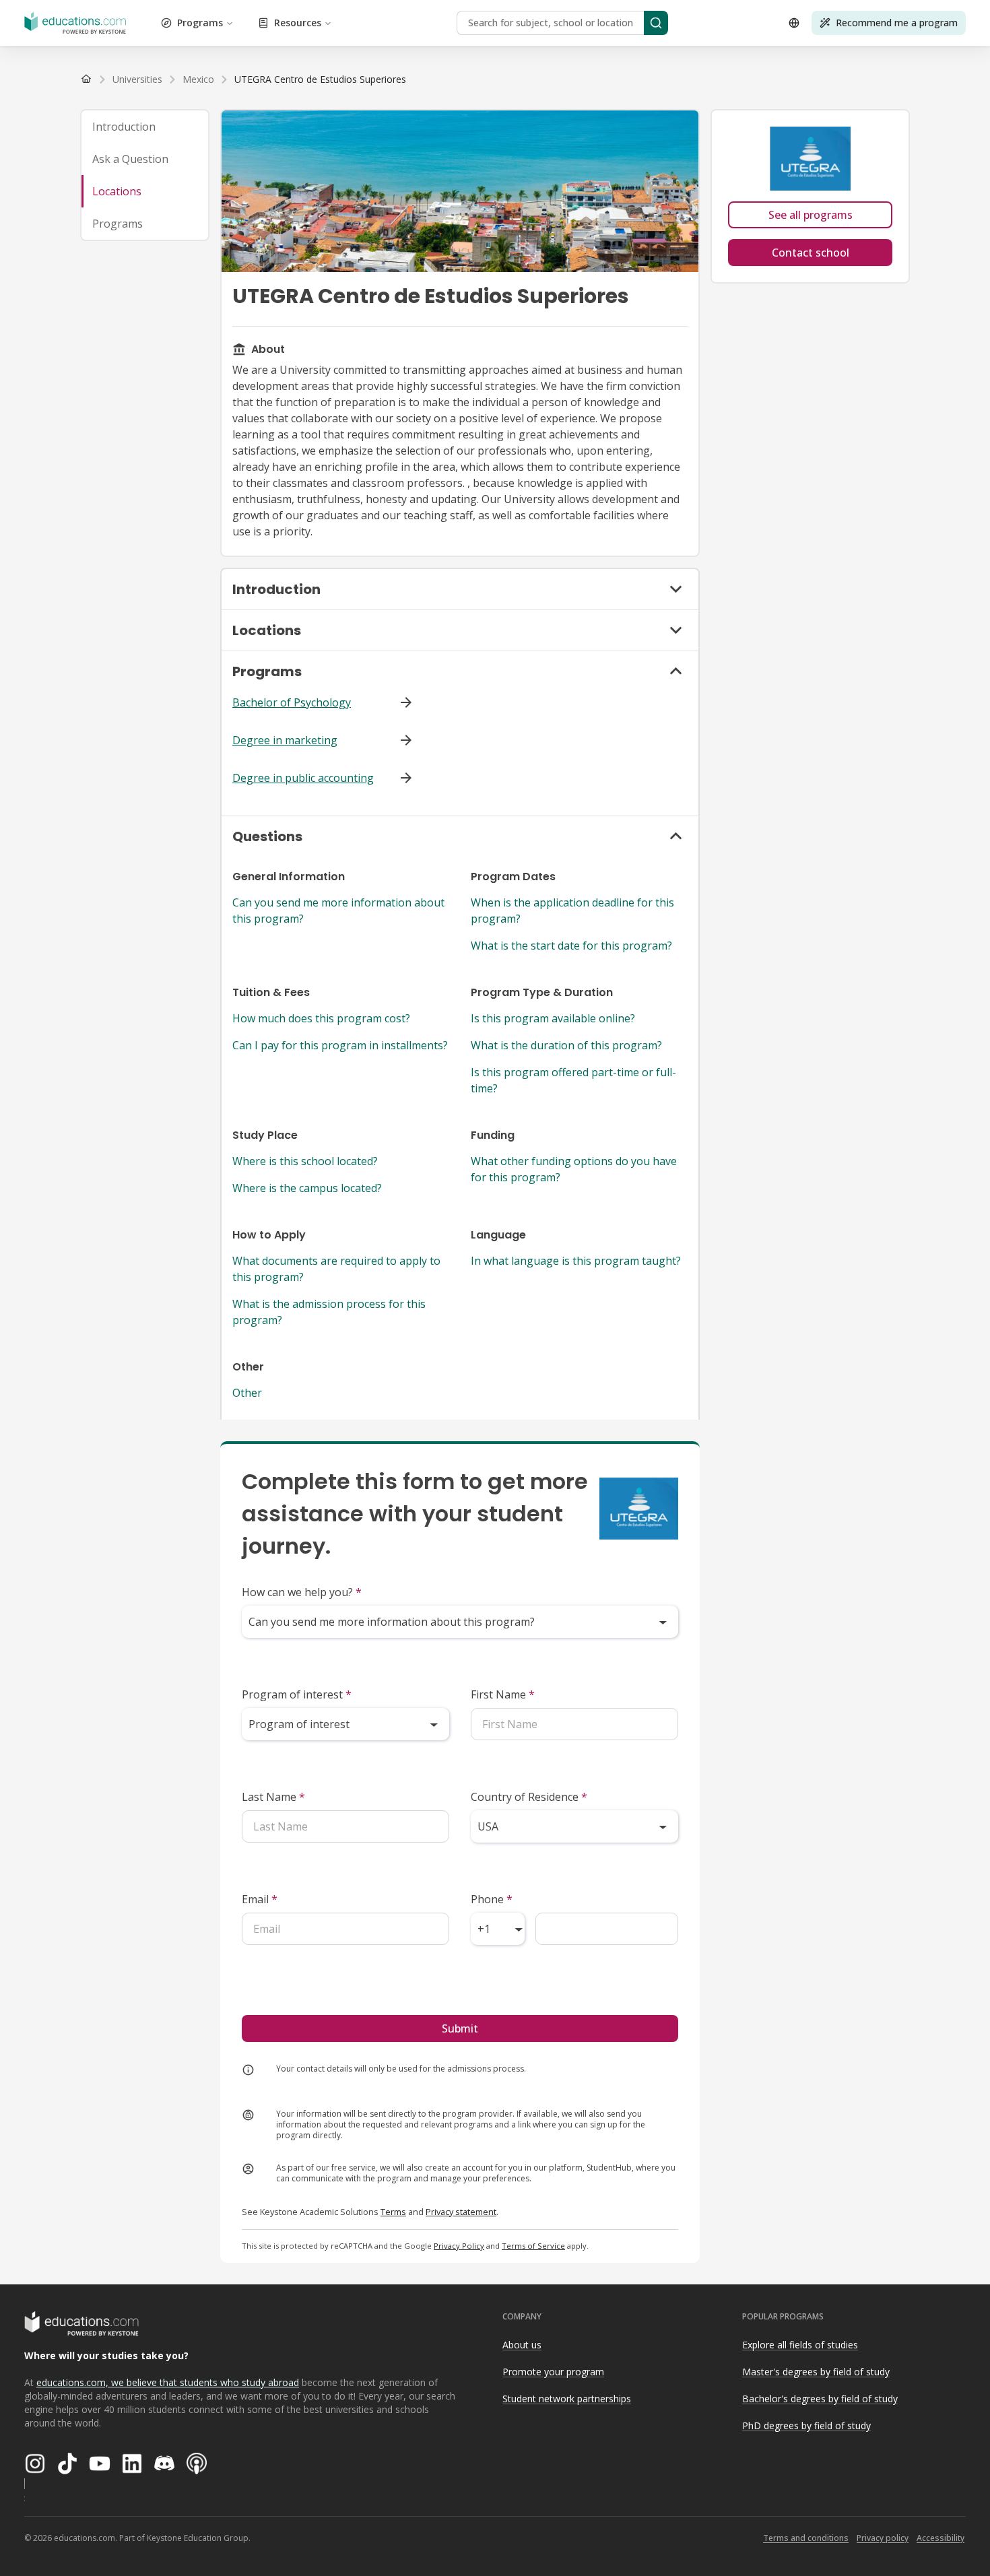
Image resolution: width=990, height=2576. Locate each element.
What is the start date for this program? (571, 946)
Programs (200, 23)
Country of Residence (529, 1797)
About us (522, 2345)
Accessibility (940, 2538)
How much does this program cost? (321, 1018)
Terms (393, 2212)
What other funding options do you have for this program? (574, 1169)
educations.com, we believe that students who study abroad (168, 2382)
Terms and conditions (806, 2538)
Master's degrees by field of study (816, 2372)
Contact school (811, 253)
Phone (492, 1899)
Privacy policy (883, 2538)
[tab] (145, 127)
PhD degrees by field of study (806, 2425)
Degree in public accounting (303, 778)
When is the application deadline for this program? (572, 911)
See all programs (811, 215)
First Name (503, 1694)
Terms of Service (533, 2246)
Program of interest (297, 1694)
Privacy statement (461, 2212)
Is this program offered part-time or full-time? (573, 1080)
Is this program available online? (553, 1018)
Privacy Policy (459, 2246)
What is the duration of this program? (566, 1045)
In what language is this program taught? (576, 1261)
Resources (298, 23)
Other (247, 1393)
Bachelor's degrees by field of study (820, 2399)
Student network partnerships (567, 2399)
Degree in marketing (285, 740)
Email (260, 1899)
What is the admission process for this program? (329, 1312)
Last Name (273, 1797)
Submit (460, 2028)
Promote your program (553, 2372)
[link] (320, 79)
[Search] (656, 23)
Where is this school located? (305, 1161)
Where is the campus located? (307, 1188)
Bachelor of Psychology (292, 702)
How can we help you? (302, 1592)
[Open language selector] (794, 23)
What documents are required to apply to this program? (336, 1269)
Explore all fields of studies (800, 2345)
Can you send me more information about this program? (338, 911)
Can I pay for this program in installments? (340, 1045)
